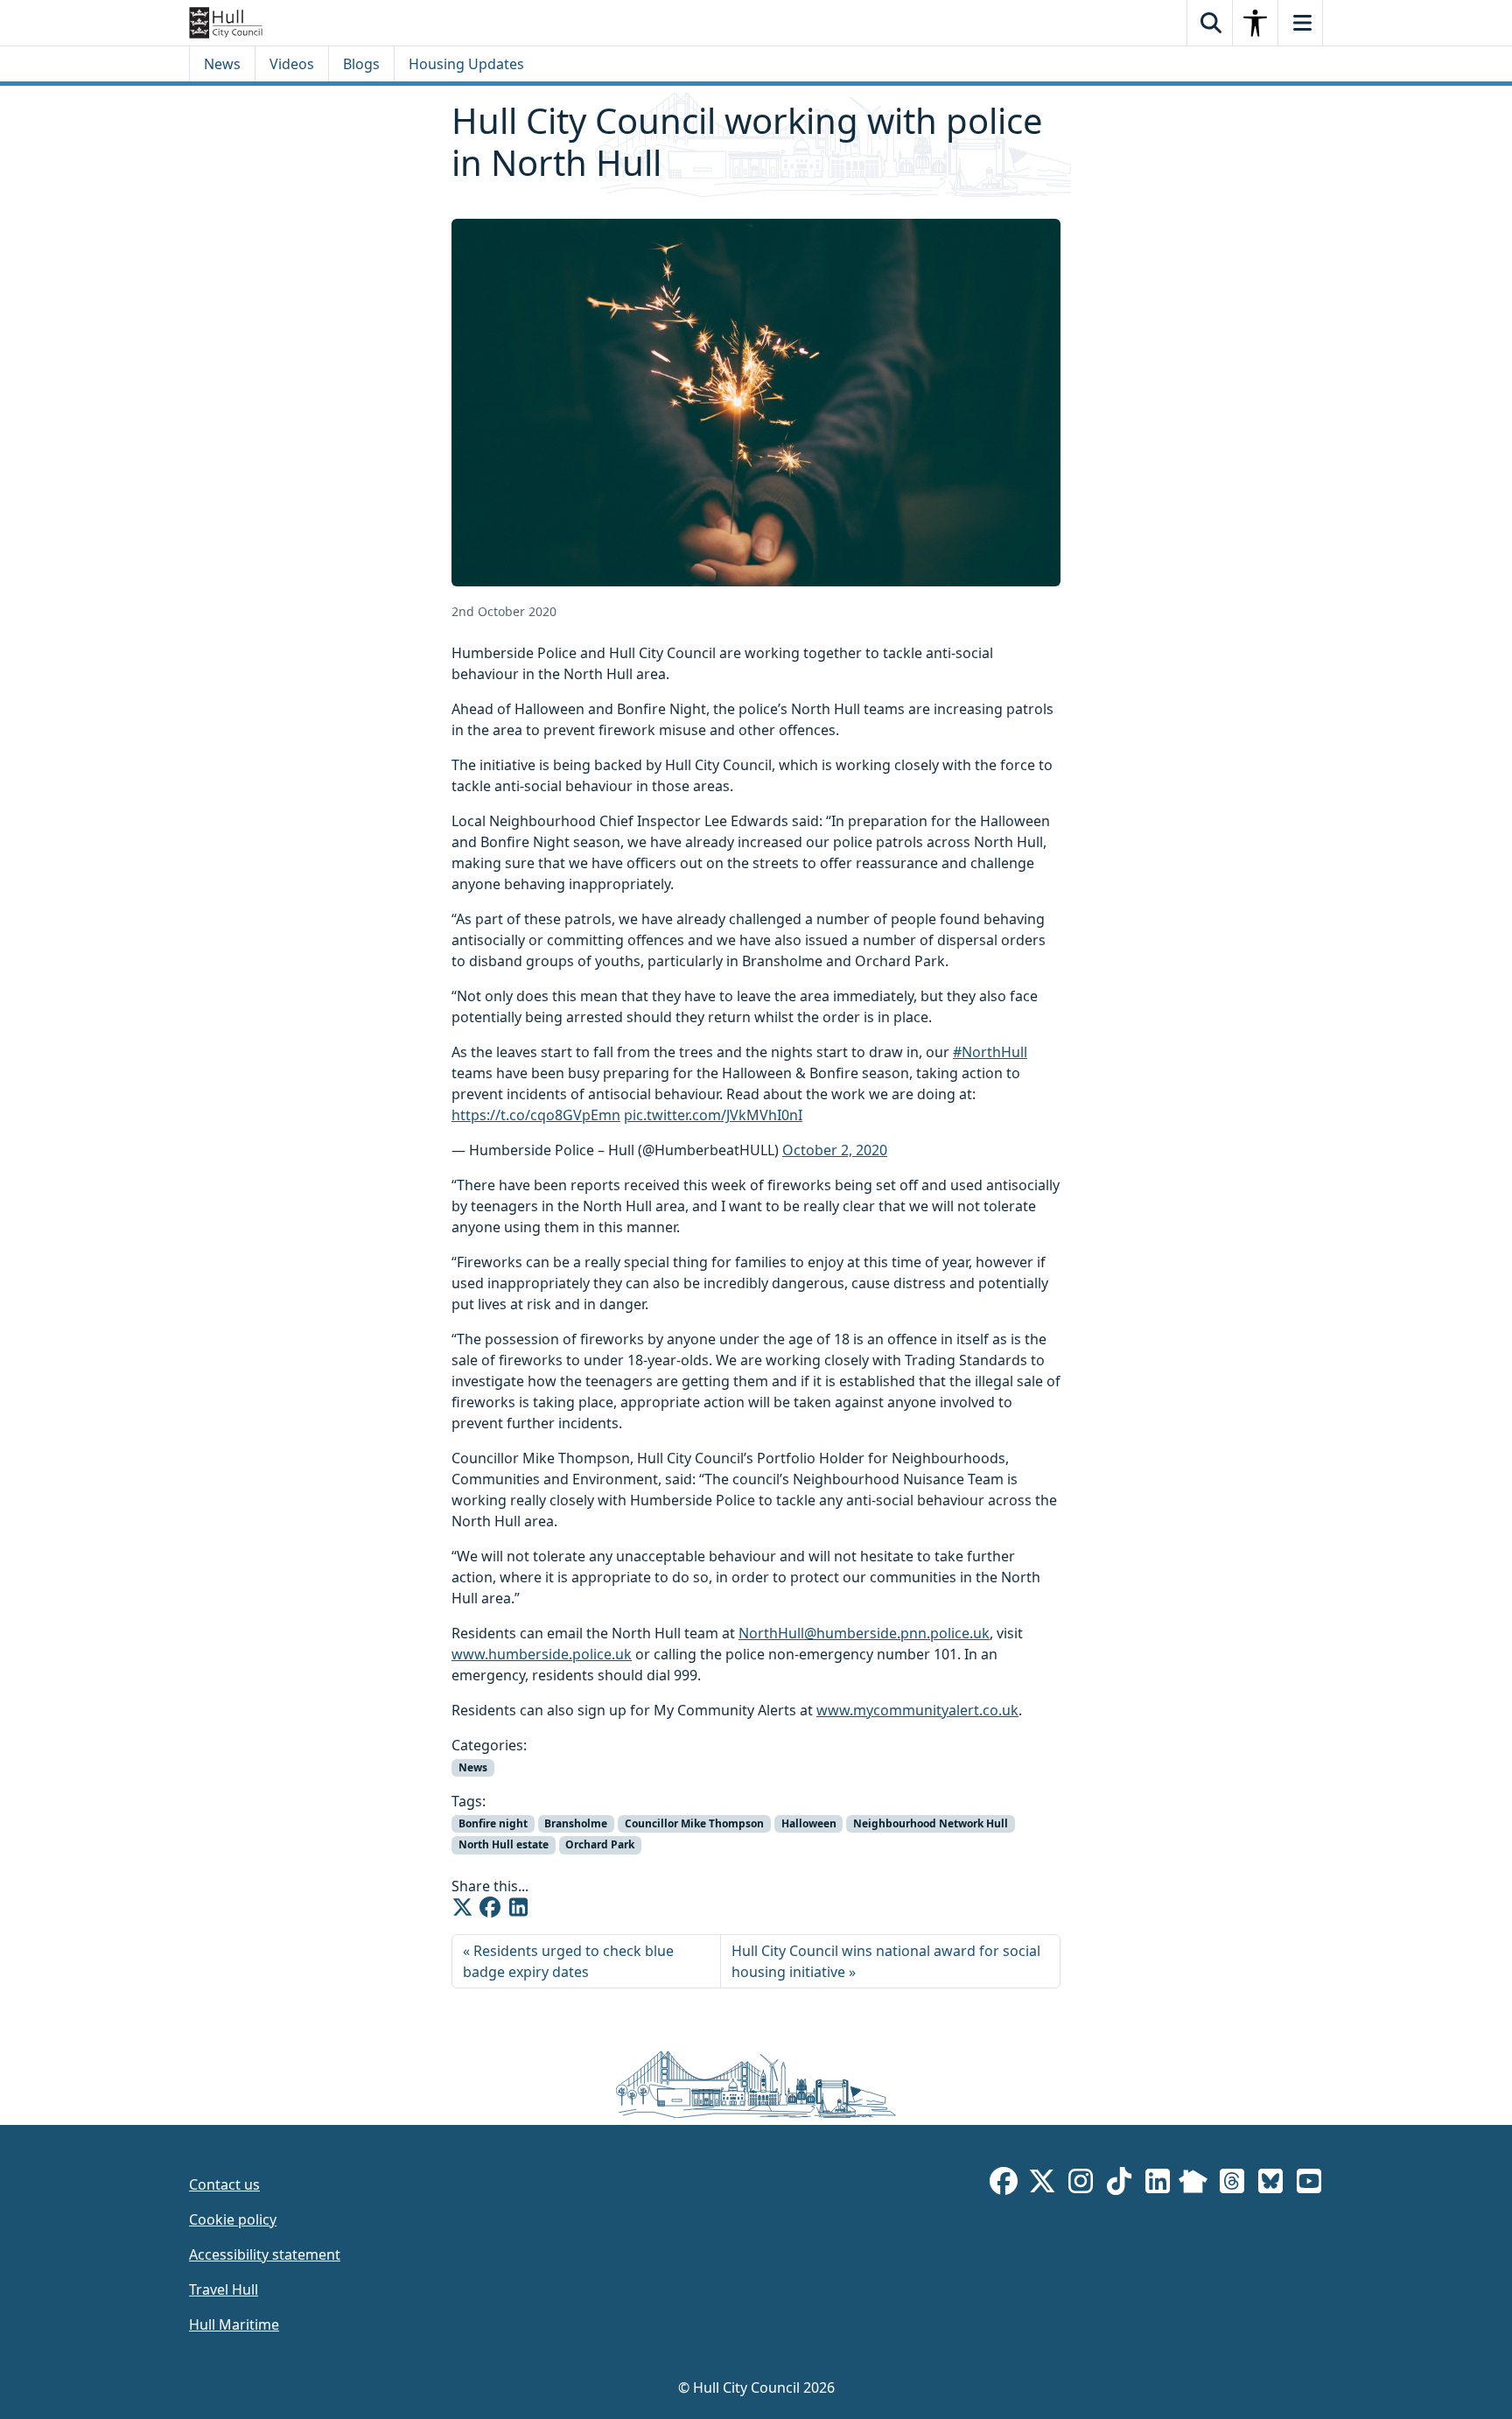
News (222, 64)
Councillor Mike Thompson (694, 1823)
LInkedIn (1158, 2184)
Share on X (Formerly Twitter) (462, 1907)
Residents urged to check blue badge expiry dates (568, 1961)
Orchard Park (600, 1844)
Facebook (1004, 2184)
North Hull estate (504, 1844)
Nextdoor (1193, 2184)
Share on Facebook (490, 1907)
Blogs (361, 64)
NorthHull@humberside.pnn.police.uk (864, 1633)
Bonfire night (493, 1823)
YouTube (1309, 2184)
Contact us (224, 2184)
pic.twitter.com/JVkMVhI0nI (713, 1115)
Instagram (1081, 2184)
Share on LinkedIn (518, 1907)
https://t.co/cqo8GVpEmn (536, 1115)
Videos (292, 64)
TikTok (1119, 2184)
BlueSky (1270, 2184)
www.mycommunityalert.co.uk (917, 1710)
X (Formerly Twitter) (1042, 2184)
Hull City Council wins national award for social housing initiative (886, 1961)
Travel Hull (224, 2289)
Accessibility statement (265, 2254)
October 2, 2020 (835, 1150)
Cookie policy (233, 2219)
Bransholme (576, 1823)
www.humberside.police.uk (542, 1654)
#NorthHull (990, 1052)
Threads (1232, 2184)
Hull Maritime (234, 2324)
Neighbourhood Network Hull (931, 1823)
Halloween (809, 1823)
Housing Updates (466, 64)
